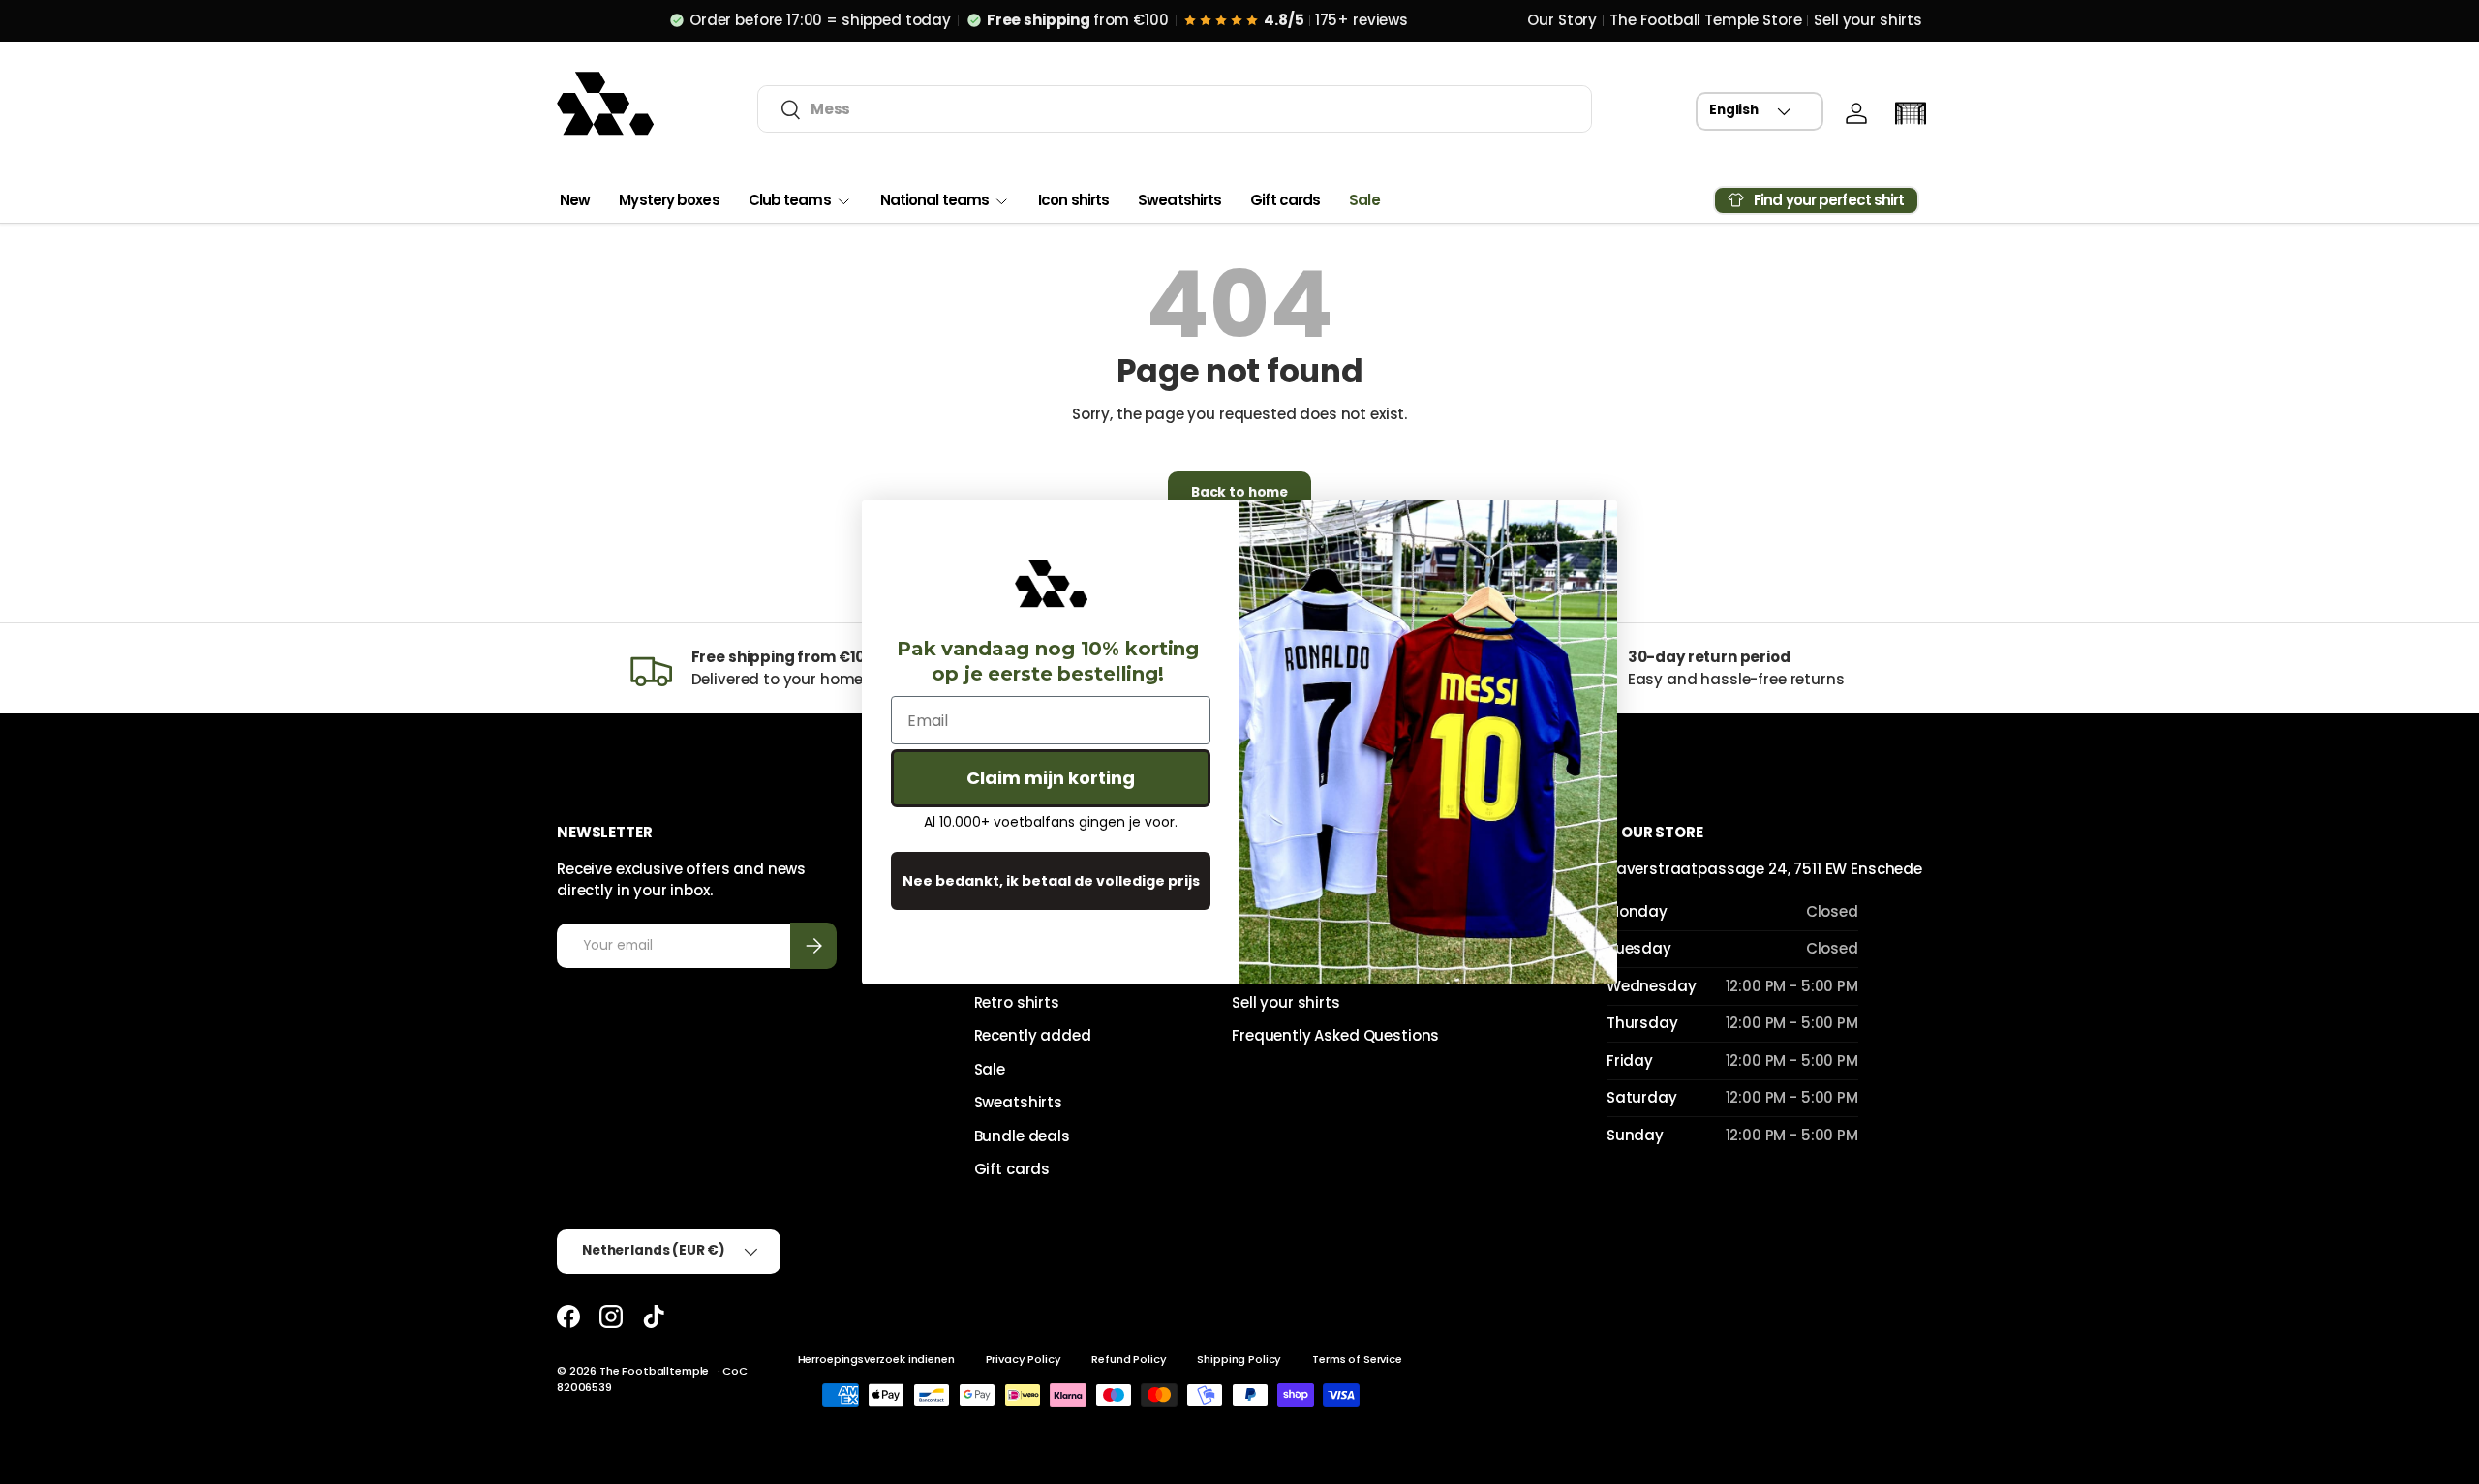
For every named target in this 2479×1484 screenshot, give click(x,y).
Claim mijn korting (1051, 778)
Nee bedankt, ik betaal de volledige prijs (1051, 881)
